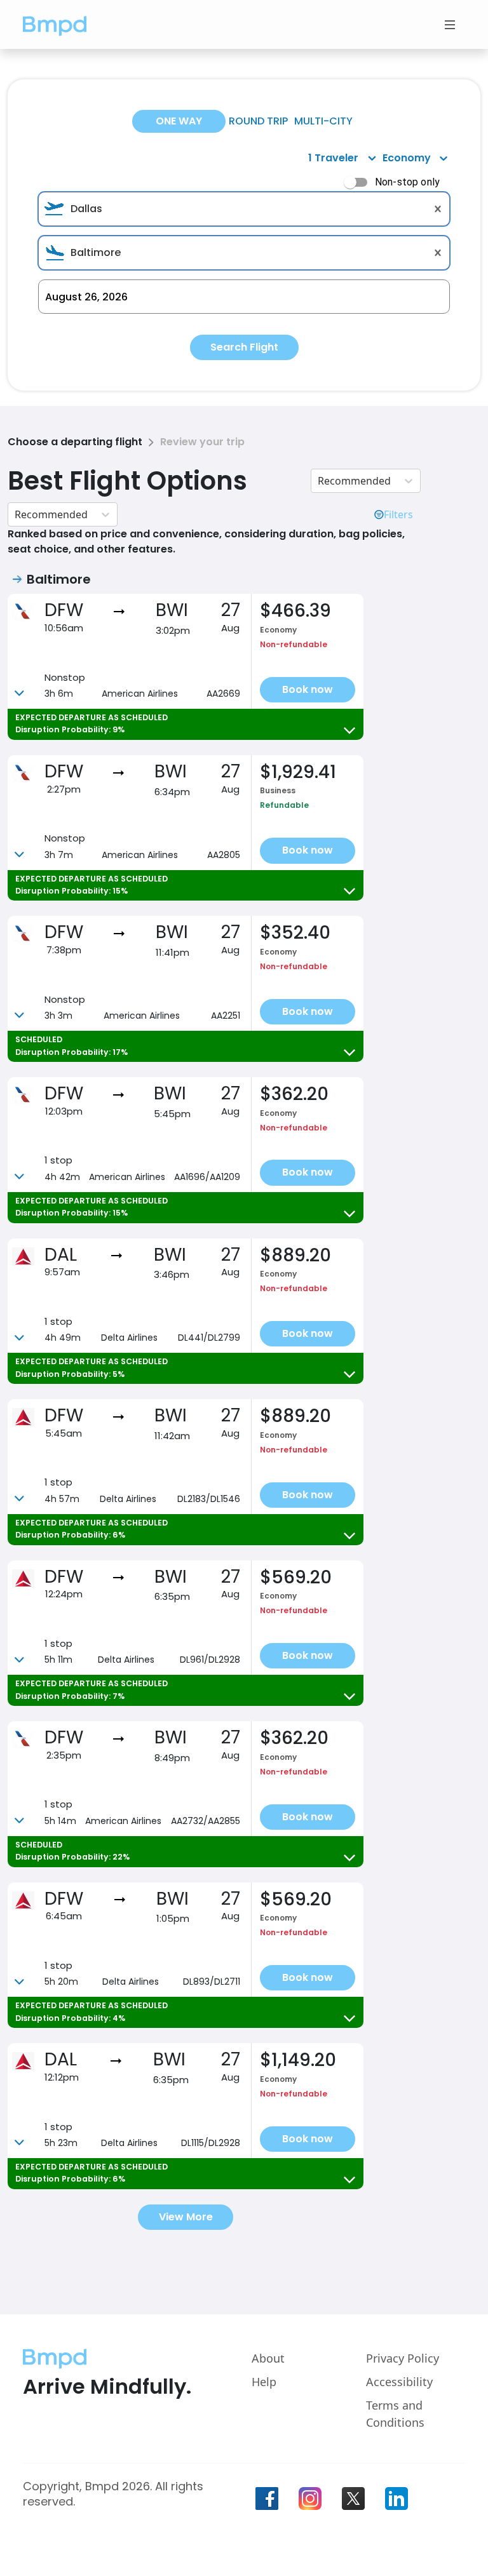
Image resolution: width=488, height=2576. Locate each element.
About (268, 2358)
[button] (55, 24)
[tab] (179, 121)
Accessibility (399, 2382)
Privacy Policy (403, 2358)
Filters (398, 514)
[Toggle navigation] (450, 25)
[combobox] (244, 209)
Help (264, 2382)
